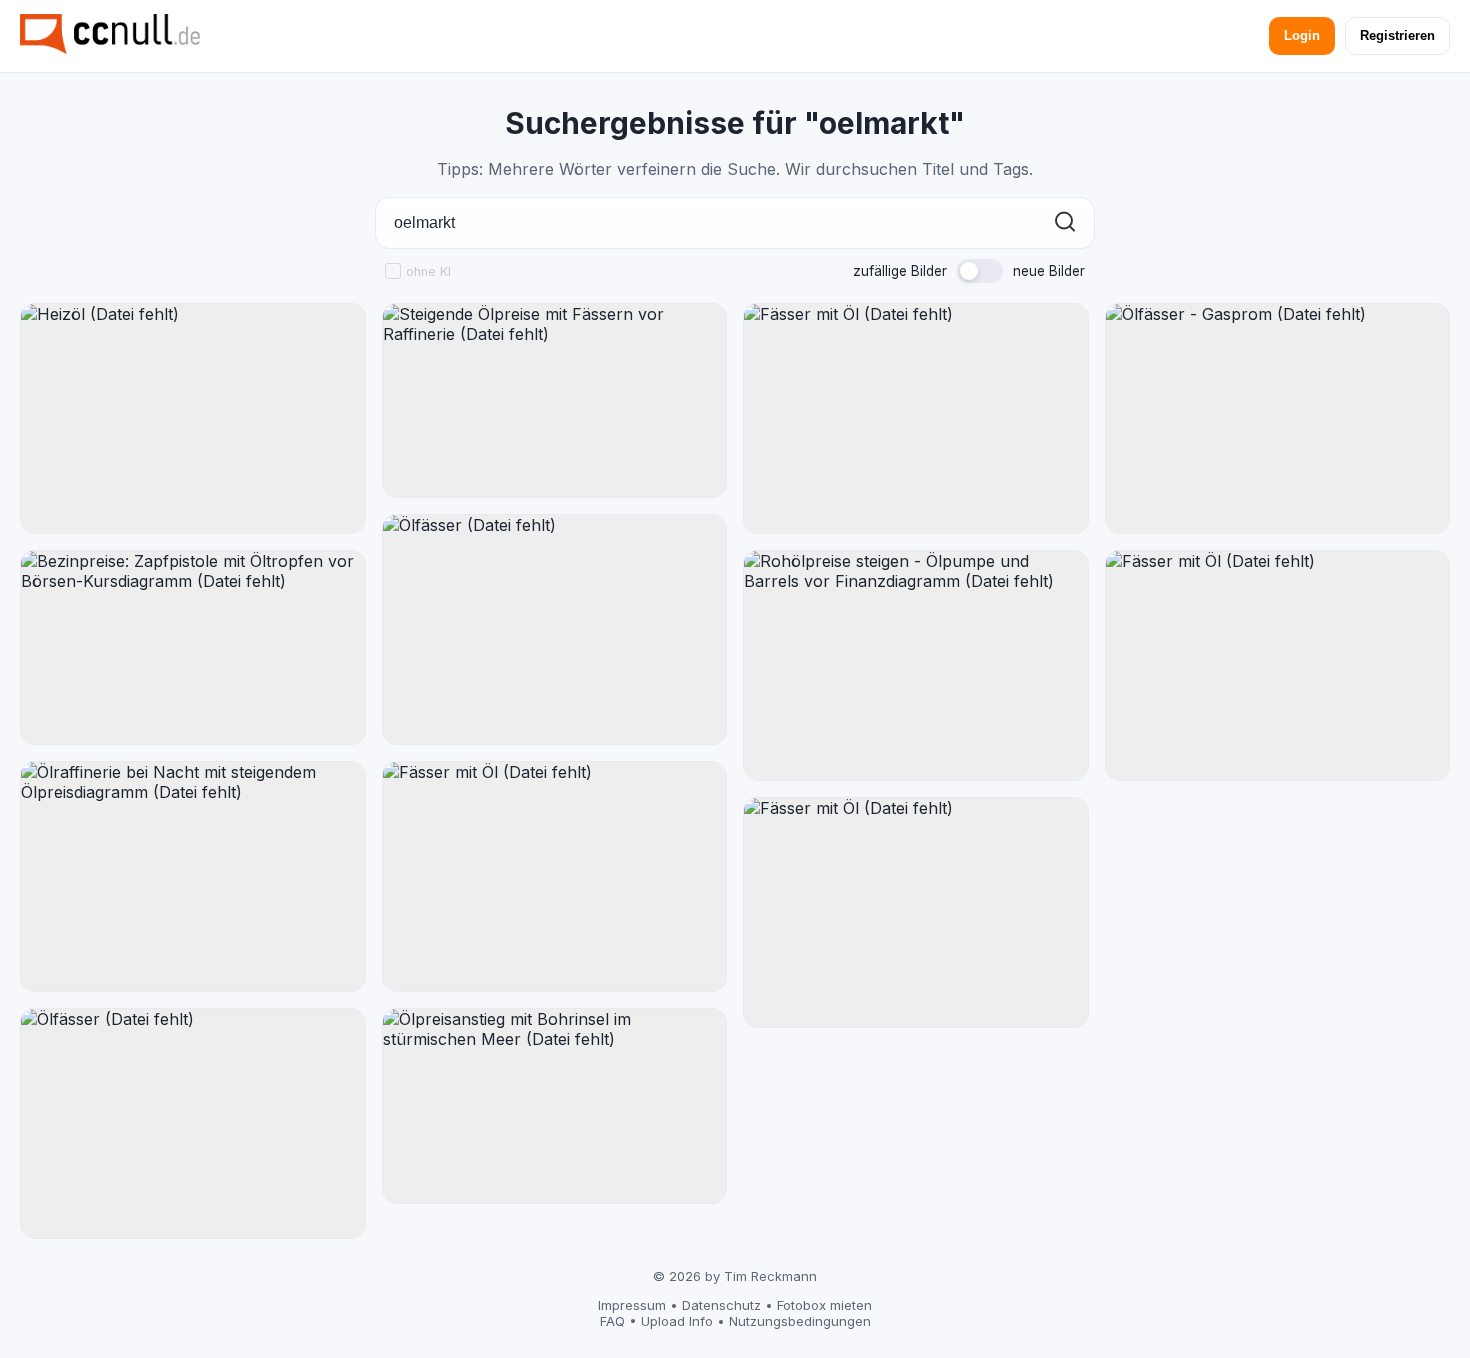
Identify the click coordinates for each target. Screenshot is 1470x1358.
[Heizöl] (193, 418)
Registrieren (1397, 35)
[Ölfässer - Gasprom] (1278, 418)
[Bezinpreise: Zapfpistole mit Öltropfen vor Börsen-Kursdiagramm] (193, 647)
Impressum (632, 1305)
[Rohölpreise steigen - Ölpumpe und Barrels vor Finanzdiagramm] (916, 665)
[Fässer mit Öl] (555, 876)
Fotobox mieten (824, 1305)
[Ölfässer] (193, 1123)
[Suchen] (1065, 223)
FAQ (612, 1321)
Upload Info (677, 1321)
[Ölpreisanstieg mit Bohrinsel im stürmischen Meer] (555, 1105)
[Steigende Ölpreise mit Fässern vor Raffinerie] (555, 400)
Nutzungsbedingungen (800, 1321)
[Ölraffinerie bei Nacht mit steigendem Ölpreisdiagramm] (193, 876)
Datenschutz (721, 1305)
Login (1302, 35)
